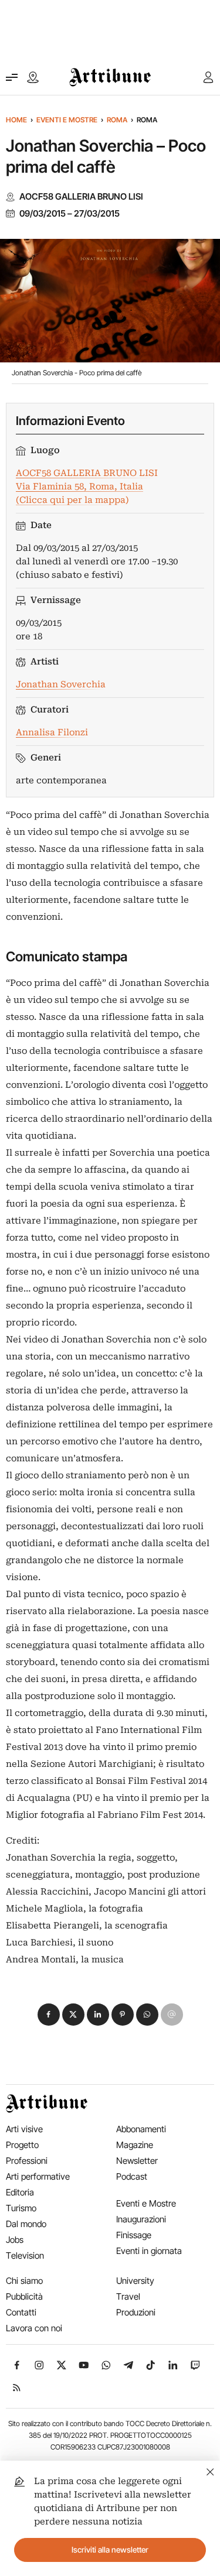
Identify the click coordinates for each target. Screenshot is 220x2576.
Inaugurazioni (141, 2219)
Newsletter (137, 2161)
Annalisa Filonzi (52, 732)
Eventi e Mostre (67, 120)
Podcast (132, 2176)
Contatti (21, 2312)
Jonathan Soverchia (61, 684)
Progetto (22, 2145)
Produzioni (136, 2312)
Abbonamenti (141, 2129)
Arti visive (24, 2129)
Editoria (20, 2192)
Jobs (15, 2240)
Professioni (27, 2161)
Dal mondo (26, 2224)
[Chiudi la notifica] (210, 2470)
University (135, 2281)
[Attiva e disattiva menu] (12, 77)
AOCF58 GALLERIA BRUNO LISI (81, 197)
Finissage (134, 2235)
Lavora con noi (34, 2328)
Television (25, 2255)
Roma (117, 120)
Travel (128, 2296)
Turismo (21, 2208)
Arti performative (38, 2176)
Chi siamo (24, 2281)
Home (16, 120)
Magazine (135, 2145)
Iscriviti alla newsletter (110, 2550)
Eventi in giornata (149, 2251)
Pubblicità (24, 2296)
